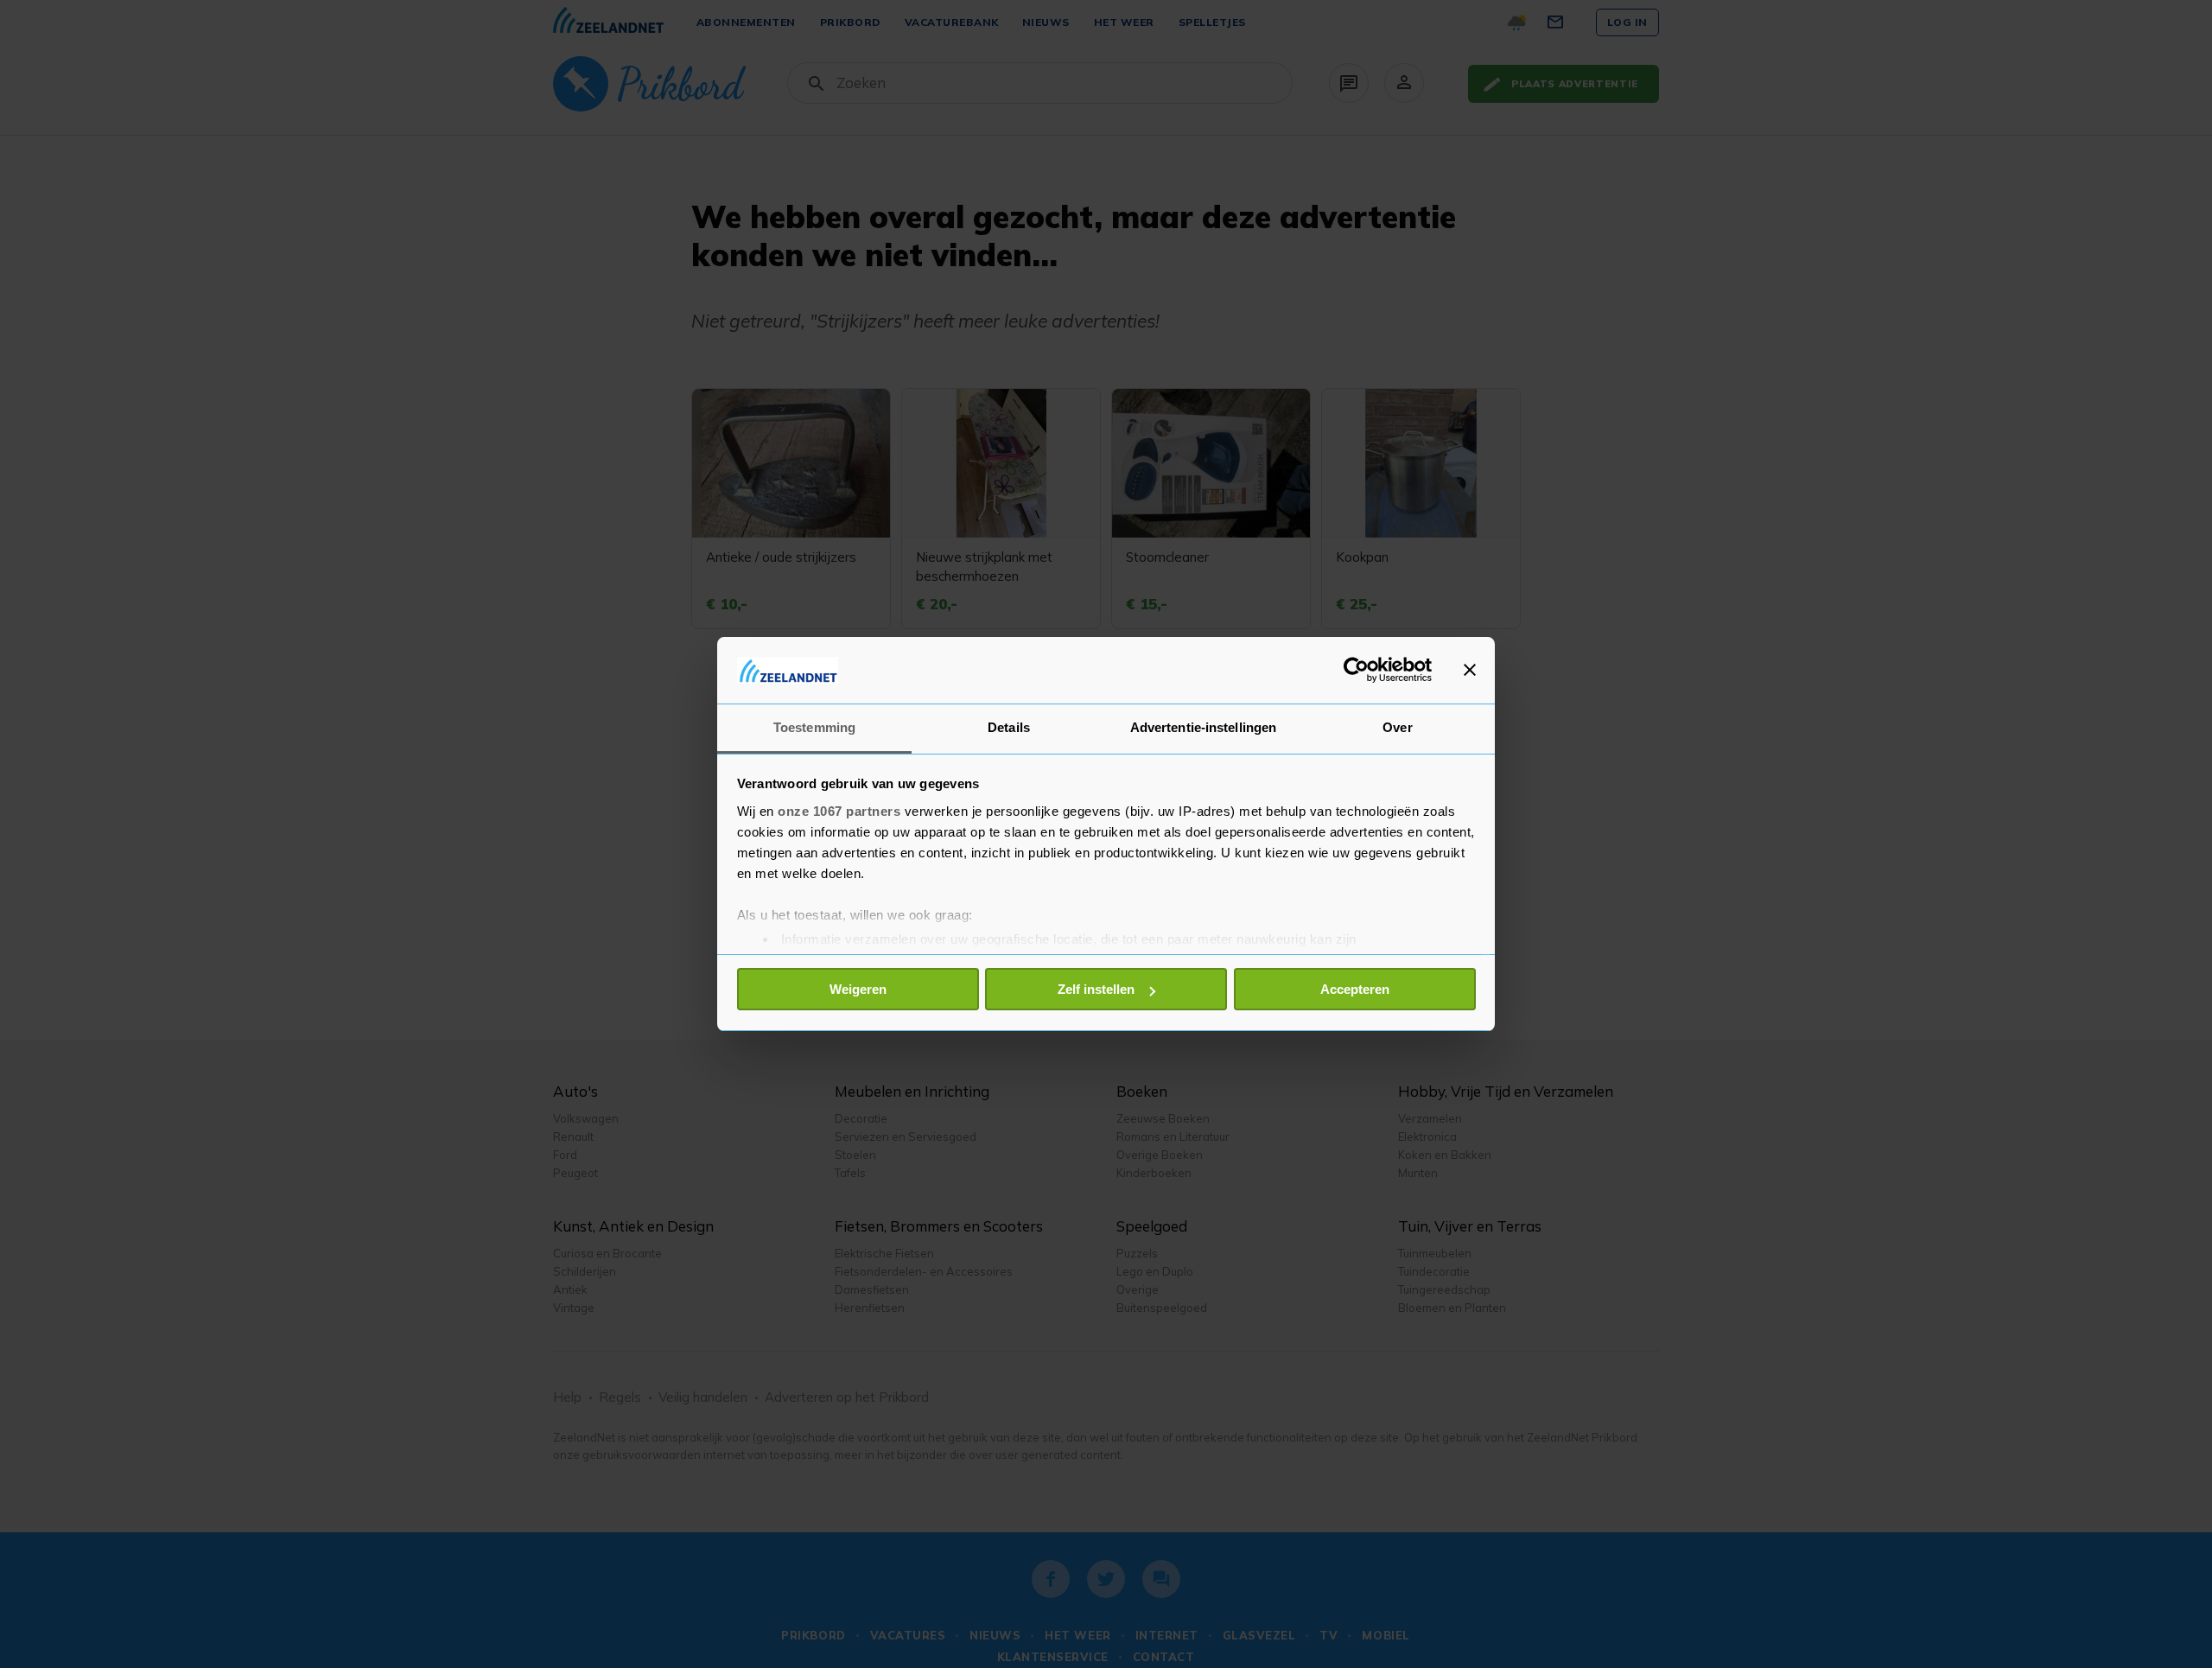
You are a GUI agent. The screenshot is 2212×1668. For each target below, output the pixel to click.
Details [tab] (1009, 727)
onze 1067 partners (839, 811)
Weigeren (858, 989)
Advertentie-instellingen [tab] (1203, 727)
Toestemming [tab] (814, 727)
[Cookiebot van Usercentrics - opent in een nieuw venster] (1356, 670)
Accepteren (1355, 989)
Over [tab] (1397, 727)
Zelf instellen (1096, 989)
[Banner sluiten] (1470, 670)
